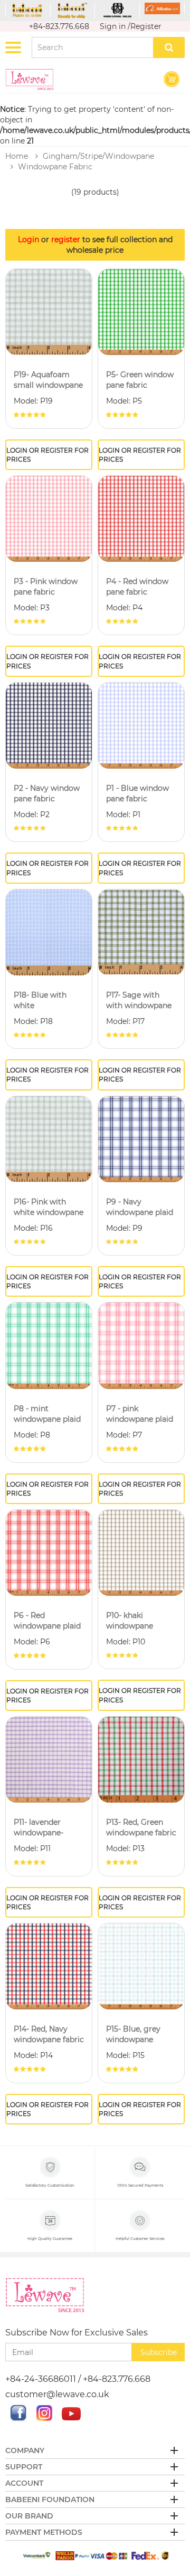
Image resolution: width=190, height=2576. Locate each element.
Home (17, 156)
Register (146, 26)
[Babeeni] (28, 10)
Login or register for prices (47, 455)
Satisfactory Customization (50, 2185)
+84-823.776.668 (59, 26)
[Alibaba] (162, 8)
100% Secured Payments (140, 2185)
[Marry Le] (117, 11)
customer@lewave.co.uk (57, 2394)
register (66, 240)
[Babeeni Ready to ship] (73, 11)
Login (28, 240)
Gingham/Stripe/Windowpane (98, 156)
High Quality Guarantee (50, 2239)
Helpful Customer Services (140, 2239)
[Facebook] (18, 2418)
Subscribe (159, 2352)
